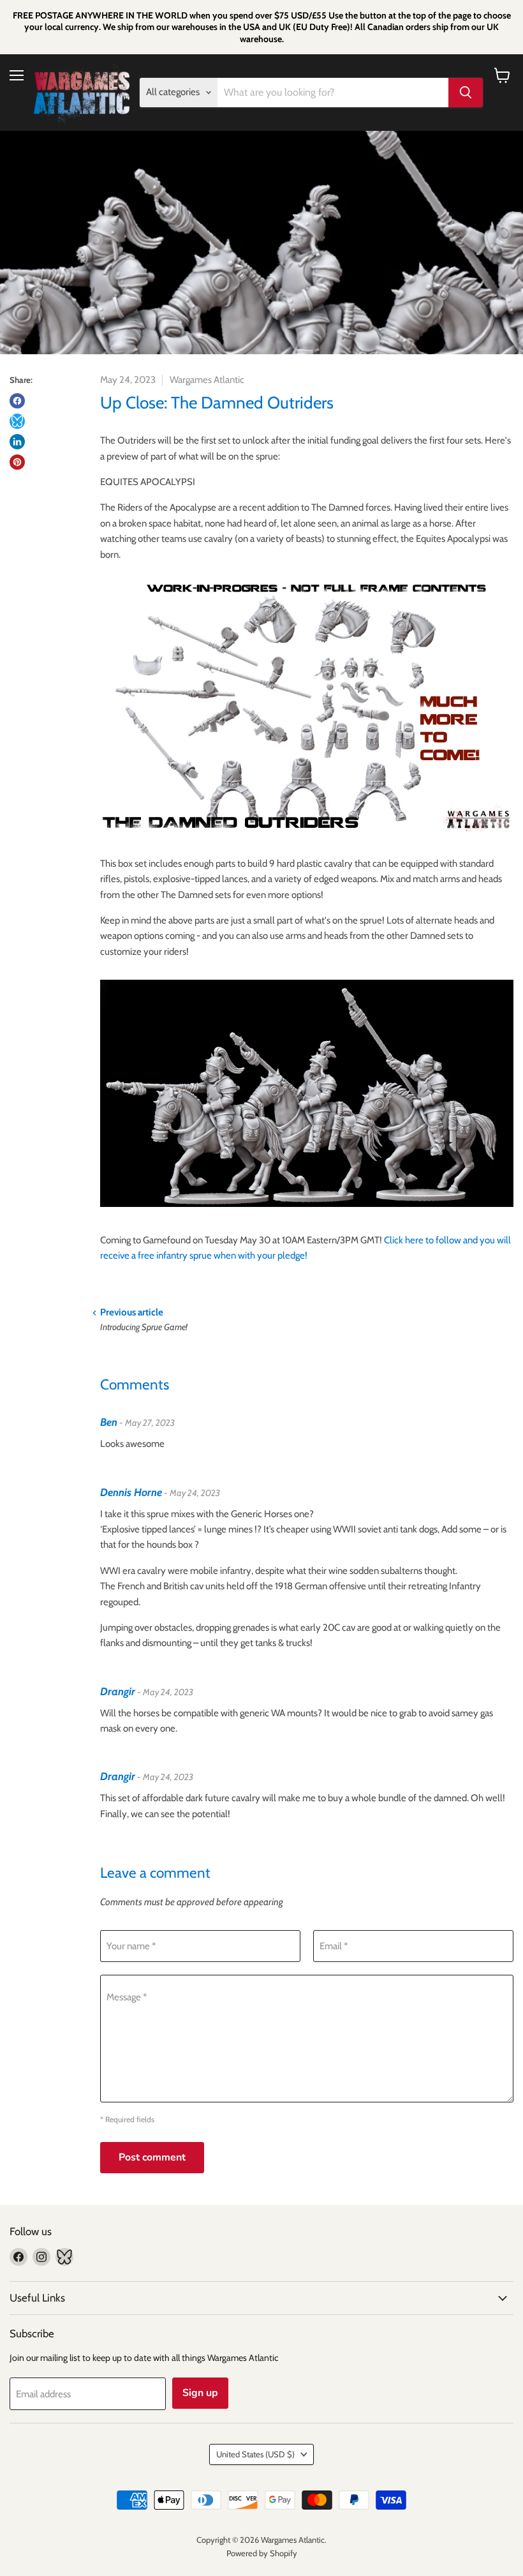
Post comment (152, 2157)
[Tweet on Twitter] (17, 421)
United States (255, 2454)
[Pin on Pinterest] (17, 462)
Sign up (200, 2393)
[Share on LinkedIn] (17, 442)
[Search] (466, 93)
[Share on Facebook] (17, 401)
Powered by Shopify (262, 2553)
